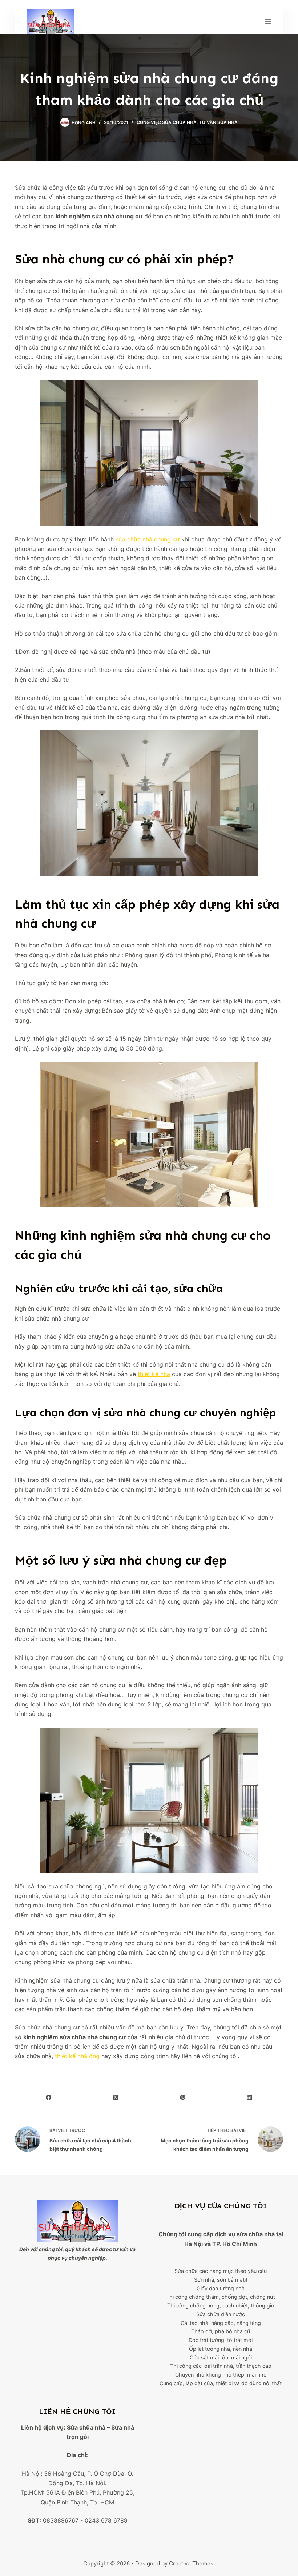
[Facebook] (49, 2098)
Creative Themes (191, 2563)
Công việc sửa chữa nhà (167, 122)
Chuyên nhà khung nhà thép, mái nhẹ (221, 2375)
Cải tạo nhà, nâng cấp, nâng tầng (221, 2323)
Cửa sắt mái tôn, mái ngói (221, 2357)
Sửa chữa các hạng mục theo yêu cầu (221, 2271)
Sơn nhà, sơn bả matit (221, 2280)
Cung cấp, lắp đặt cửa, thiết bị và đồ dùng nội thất (221, 2383)
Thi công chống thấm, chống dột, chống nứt (221, 2297)
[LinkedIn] (250, 2098)
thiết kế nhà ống (77, 2056)
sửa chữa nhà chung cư (148, 539)
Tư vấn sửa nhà (218, 122)
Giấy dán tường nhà (221, 2288)
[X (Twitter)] (116, 2098)
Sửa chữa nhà (86, 2427)
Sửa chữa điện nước (221, 2314)
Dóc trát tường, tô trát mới (221, 2340)
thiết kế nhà (154, 1374)
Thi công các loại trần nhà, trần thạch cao (221, 2366)
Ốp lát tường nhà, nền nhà (221, 2349)
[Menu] (268, 21)
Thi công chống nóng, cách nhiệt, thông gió (221, 2305)
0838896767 (61, 2520)
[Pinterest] (183, 2098)
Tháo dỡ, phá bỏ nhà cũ (221, 2331)
